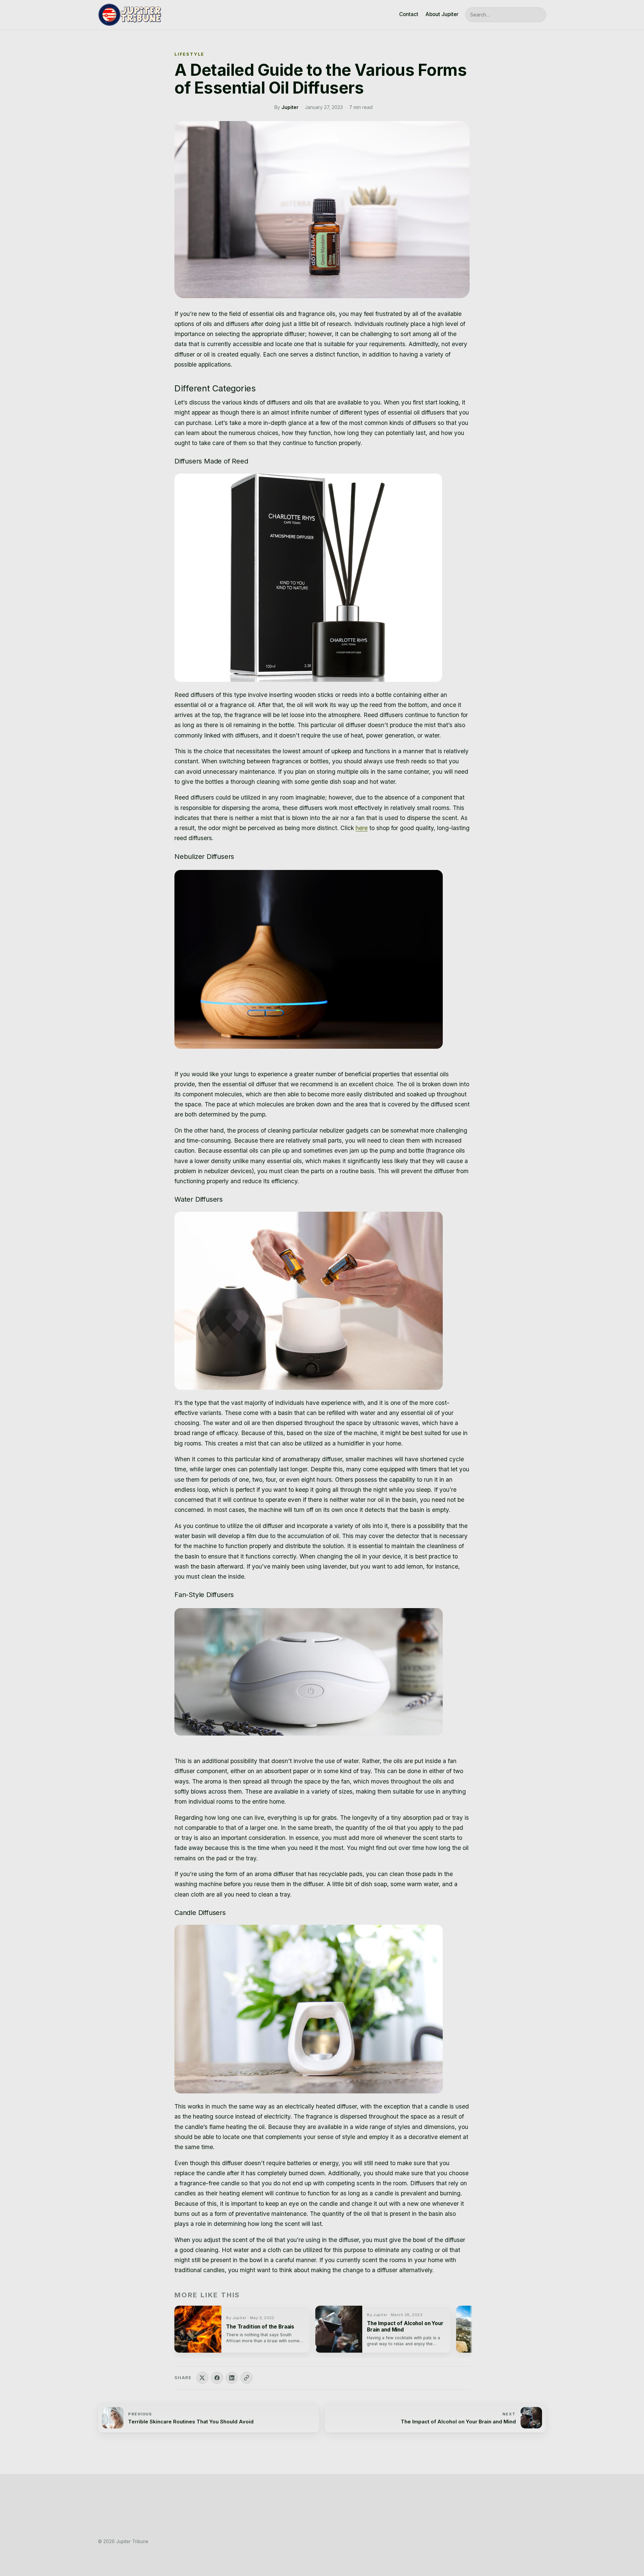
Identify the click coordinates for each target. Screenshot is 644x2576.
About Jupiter (442, 14)
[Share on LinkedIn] (232, 2378)
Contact (409, 14)
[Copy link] (247, 2378)
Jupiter (290, 107)
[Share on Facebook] (217, 2378)
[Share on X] (202, 2378)
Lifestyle (189, 54)
